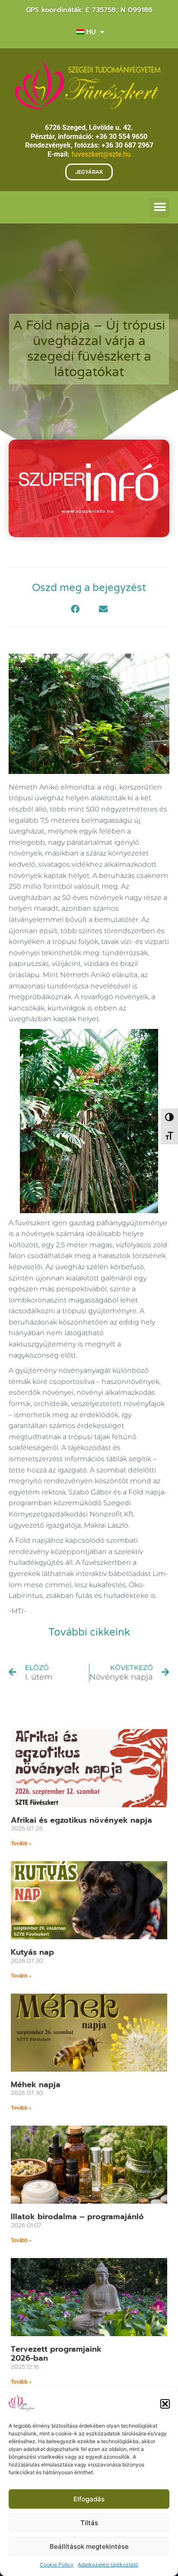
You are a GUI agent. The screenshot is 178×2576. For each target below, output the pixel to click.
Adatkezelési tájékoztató (108, 2565)
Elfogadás (89, 2499)
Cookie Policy (57, 2565)
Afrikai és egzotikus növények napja (81, 1820)
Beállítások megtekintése (89, 2546)
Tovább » (21, 1843)
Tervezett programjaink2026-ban (56, 2354)
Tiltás (89, 2523)
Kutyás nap (32, 1952)
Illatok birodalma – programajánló (77, 2217)
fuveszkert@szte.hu (101, 154)
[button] (165, 2404)
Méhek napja (36, 2085)
